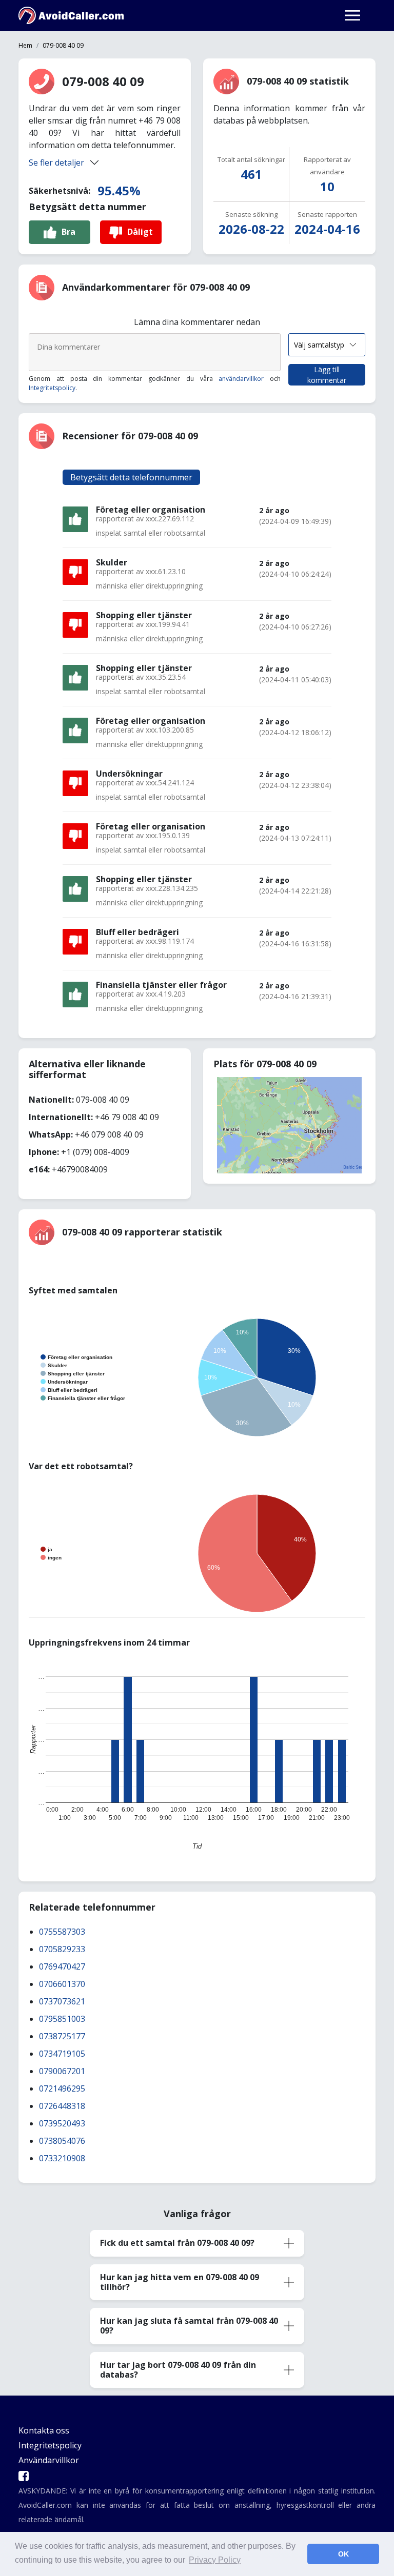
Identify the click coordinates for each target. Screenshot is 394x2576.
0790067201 (62, 2071)
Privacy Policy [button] (215, 2560)
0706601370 (62, 1984)
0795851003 (62, 2019)
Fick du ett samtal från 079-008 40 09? (177, 2243)
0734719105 (62, 2054)
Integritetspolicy (52, 388)
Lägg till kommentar (327, 375)
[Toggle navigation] (352, 15)
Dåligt (140, 232)
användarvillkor (241, 379)
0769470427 (62, 1966)
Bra (68, 232)
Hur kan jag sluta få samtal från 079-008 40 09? (189, 2326)
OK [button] (343, 2554)
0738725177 (62, 2036)
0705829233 (62, 1949)
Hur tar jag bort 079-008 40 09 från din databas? (178, 2370)
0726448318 (62, 2106)
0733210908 (62, 2158)
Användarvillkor (49, 2460)
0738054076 (62, 2141)
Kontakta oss (44, 2430)
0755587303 (62, 1932)
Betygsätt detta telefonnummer (131, 477)
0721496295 (62, 2088)
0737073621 (62, 2001)
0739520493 (62, 2123)
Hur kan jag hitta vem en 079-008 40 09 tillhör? (180, 2282)
